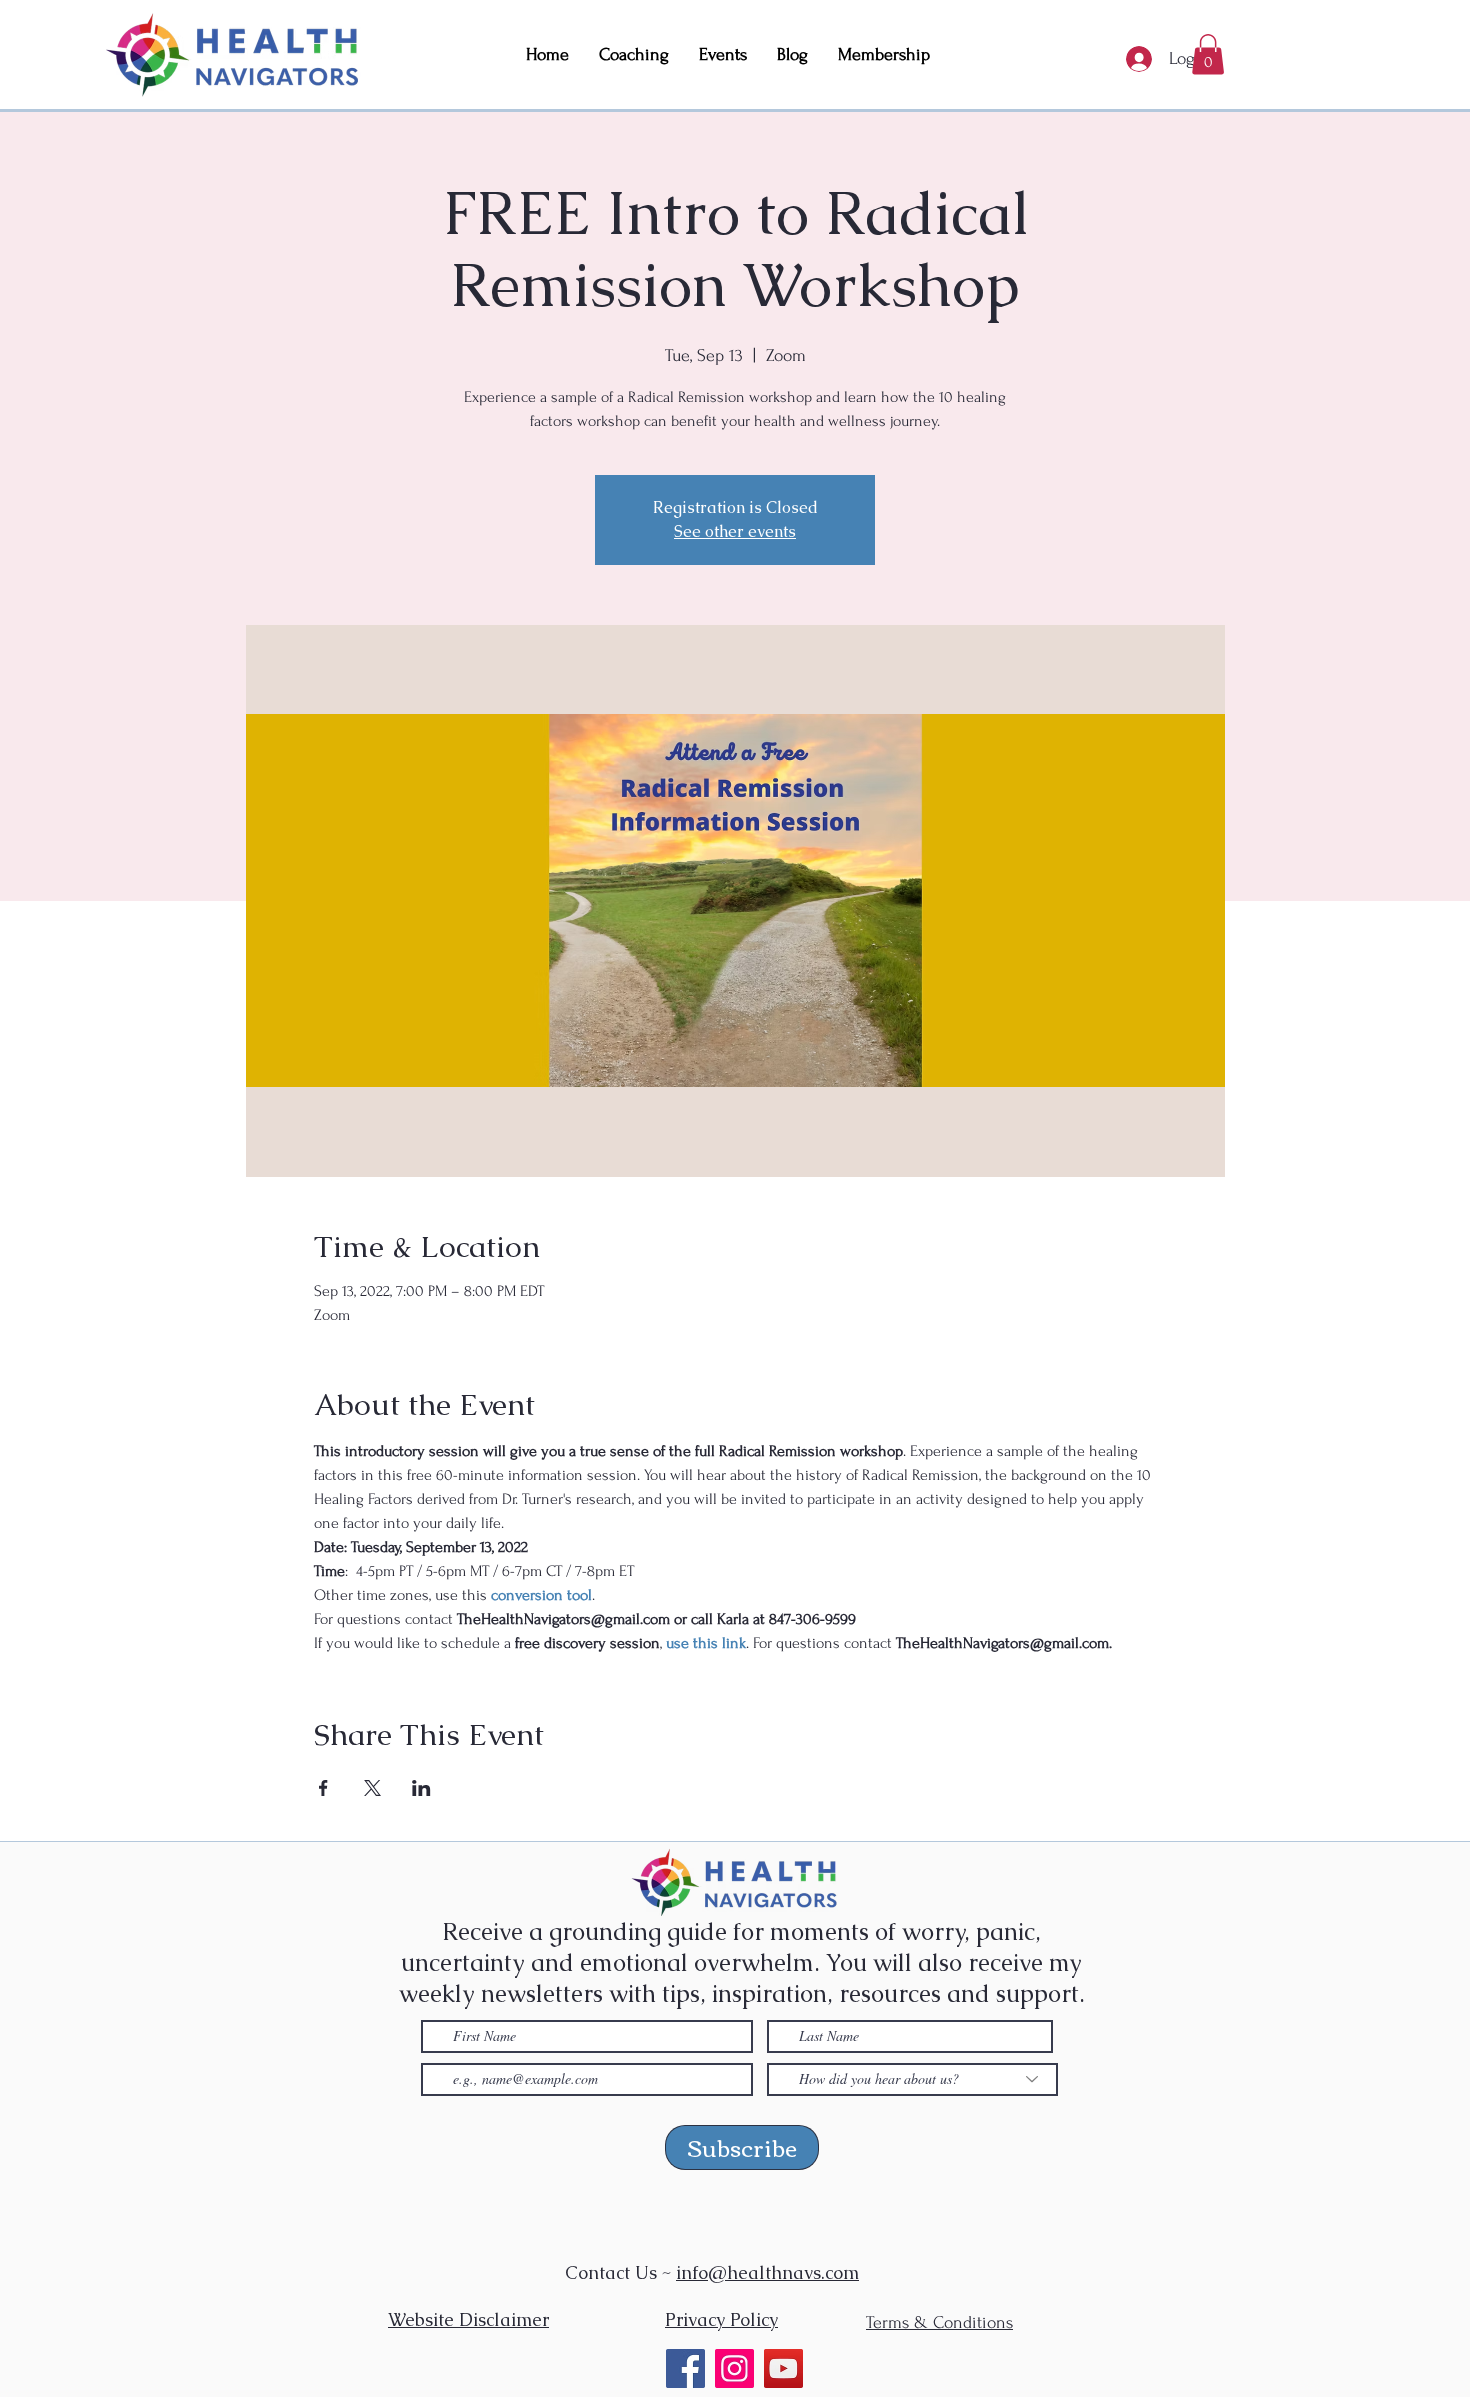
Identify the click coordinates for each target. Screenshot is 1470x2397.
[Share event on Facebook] (323, 1788)
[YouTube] (783, 2368)
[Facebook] (685, 2368)
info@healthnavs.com (767, 2272)
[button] (1208, 54)
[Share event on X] (372, 1788)
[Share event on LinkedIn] (421, 1788)
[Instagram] (734, 2368)
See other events (735, 531)
